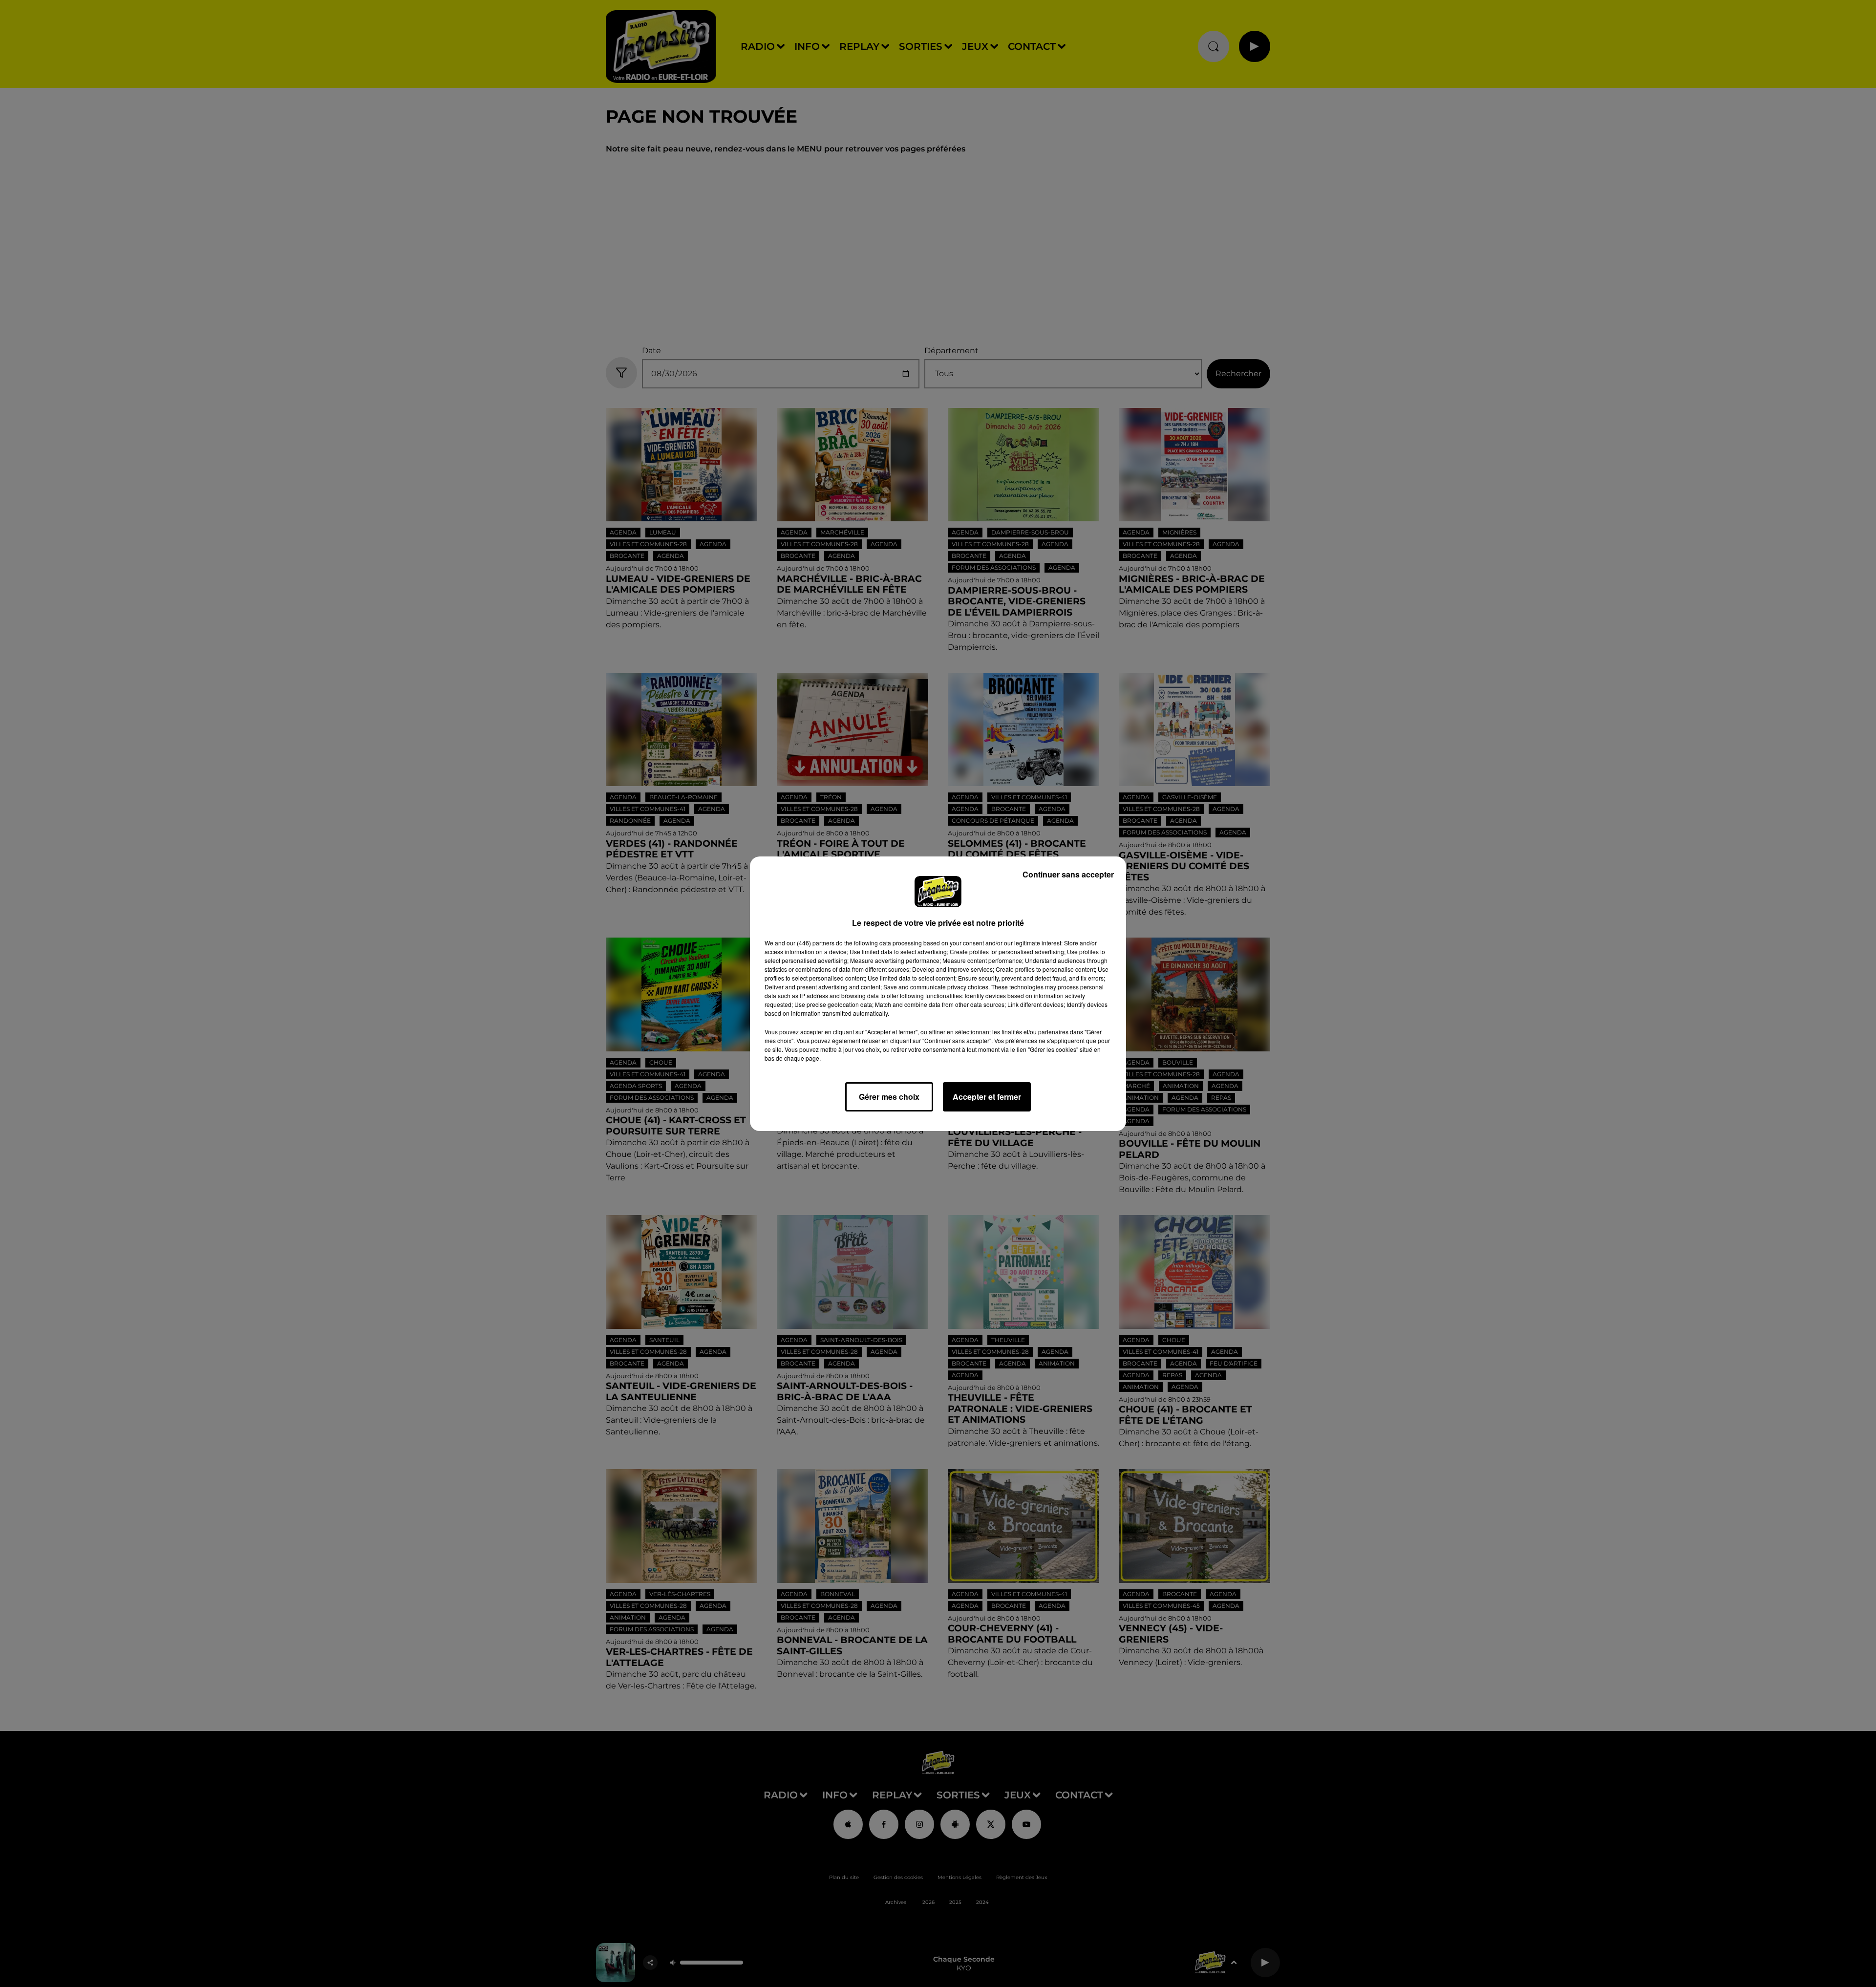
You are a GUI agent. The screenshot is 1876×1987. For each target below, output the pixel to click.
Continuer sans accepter (1068, 874)
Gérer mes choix (889, 1097)
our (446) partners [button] (810, 943)
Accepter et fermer (987, 1097)
